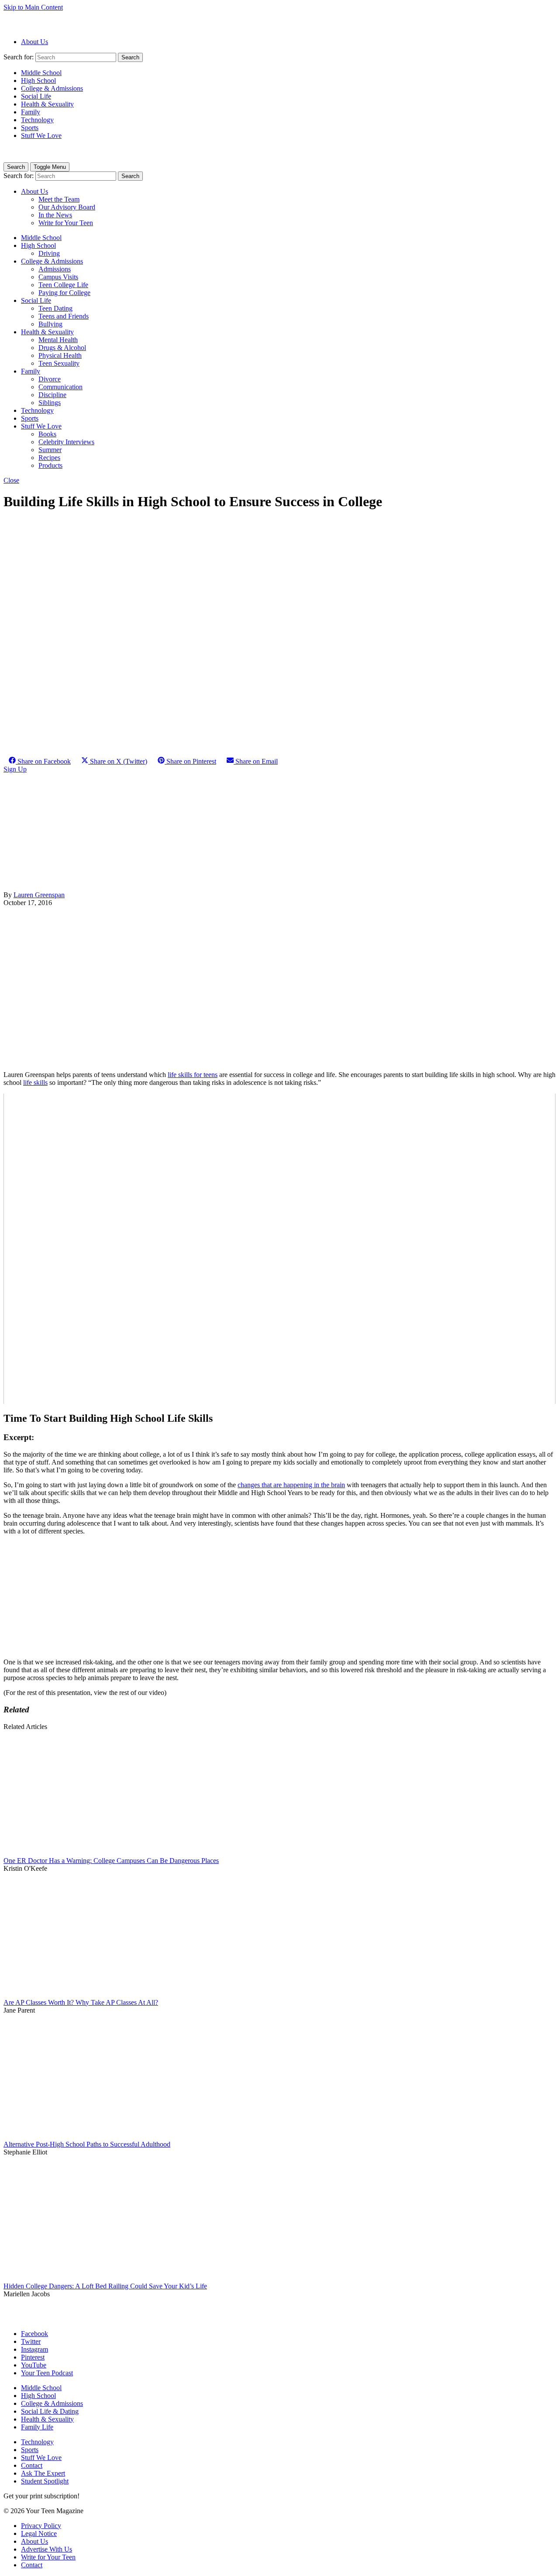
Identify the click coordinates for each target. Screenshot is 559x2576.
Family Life (37, 2427)
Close (11, 480)
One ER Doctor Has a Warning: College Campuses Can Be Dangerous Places (111, 1861)
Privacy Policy (41, 2526)
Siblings (50, 403)
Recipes (49, 458)
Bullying (50, 324)
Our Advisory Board (67, 207)
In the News (55, 215)
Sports (30, 128)
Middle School (41, 73)
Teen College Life (63, 285)
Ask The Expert (43, 2473)
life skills (35, 1082)
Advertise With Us (47, 2549)
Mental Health (58, 340)
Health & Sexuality (47, 104)
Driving (49, 253)
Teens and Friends (64, 316)
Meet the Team (59, 199)
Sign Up (15, 769)
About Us (35, 42)
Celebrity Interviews (66, 442)
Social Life (36, 96)
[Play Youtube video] (279, 1249)
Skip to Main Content (33, 7)
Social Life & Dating (50, 2411)
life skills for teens (193, 1075)
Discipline (52, 395)
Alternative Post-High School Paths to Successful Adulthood (87, 2144)
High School (38, 81)
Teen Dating (55, 308)
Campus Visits (58, 277)
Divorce (50, 379)
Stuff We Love (41, 135)
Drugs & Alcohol (62, 348)
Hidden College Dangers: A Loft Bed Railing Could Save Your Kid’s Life (105, 2286)
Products (50, 465)
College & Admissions (52, 88)
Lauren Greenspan (39, 895)
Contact (32, 2465)
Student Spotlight (45, 2481)
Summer (50, 450)
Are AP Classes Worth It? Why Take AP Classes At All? (81, 2002)
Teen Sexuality (59, 363)
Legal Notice (39, 2533)
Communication (60, 387)
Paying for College (64, 293)
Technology (37, 120)
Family (31, 112)
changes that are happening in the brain (291, 1485)
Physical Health (60, 355)
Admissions (55, 269)
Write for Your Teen (66, 223)
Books (47, 434)
